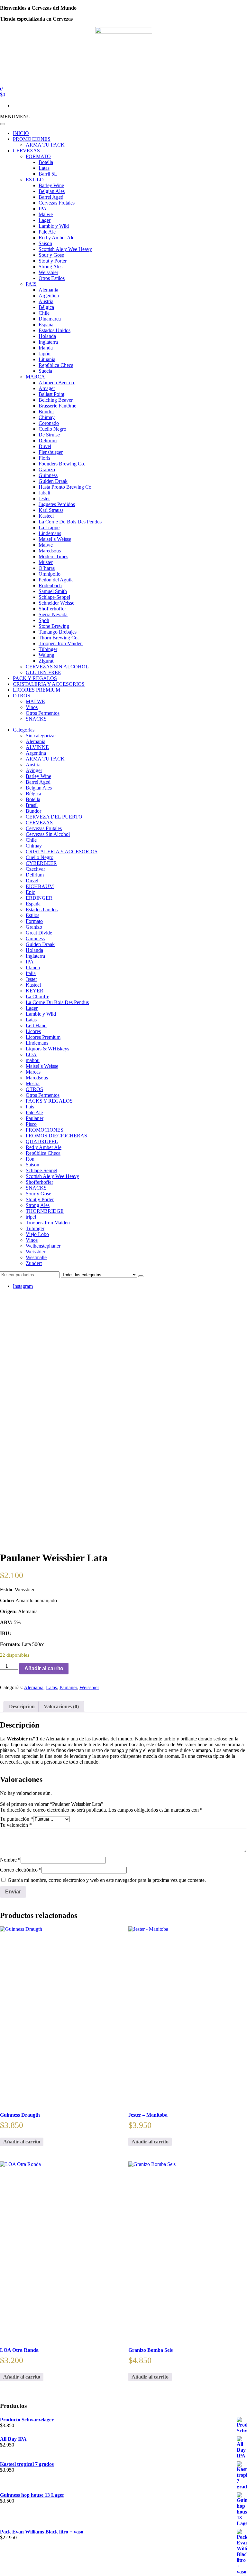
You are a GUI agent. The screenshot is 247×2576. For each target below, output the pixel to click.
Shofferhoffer (52, 609)
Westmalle (36, 1257)
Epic (30, 892)
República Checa (56, 365)
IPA (43, 209)
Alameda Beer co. (57, 383)
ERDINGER (39, 898)
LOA (31, 1054)
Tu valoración (16, 1825)
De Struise (49, 435)
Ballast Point (51, 394)
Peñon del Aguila (56, 580)
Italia (31, 973)
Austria (46, 301)
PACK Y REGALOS (35, 678)
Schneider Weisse (56, 603)
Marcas (33, 1072)
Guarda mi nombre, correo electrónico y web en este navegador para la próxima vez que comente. (107, 1880)
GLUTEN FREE (43, 672)
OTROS (22, 696)
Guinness (48, 475)
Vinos (32, 707)
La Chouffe (37, 996)
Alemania (48, 290)
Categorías (24, 730)
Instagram (23, 1286)
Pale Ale (47, 232)
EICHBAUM (40, 886)
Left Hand (36, 1025)
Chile (44, 313)
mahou (33, 1060)
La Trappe (49, 527)
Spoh (44, 620)
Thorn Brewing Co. (59, 638)
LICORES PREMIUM (37, 690)
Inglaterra (48, 342)
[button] (15, 116)
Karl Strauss (51, 510)
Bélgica (46, 307)
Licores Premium (43, 1037)
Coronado (49, 423)
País (30, 1107)
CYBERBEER (41, 863)
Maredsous (50, 551)
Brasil (32, 805)
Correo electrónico (21, 1870)
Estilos (32, 915)
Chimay (47, 417)
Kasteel (46, 516)
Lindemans (50, 533)
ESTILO (35, 180)
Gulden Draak (53, 481)
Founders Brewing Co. (62, 464)
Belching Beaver (56, 400)
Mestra (33, 1083)
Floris (44, 458)
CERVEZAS (26, 151)
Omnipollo (50, 574)
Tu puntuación (17, 1819)
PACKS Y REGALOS (49, 1101)
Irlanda (46, 348)
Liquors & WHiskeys (47, 1049)
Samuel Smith (53, 591)
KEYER (35, 991)
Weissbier (48, 272)
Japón (45, 354)
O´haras (47, 568)
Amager (47, 388)
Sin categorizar (41, 736)
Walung (46, 655)
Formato (34, 921)
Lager (45, 220)
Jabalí (44, 493)
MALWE (35, 701)
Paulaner (35, 1118)
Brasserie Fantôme (57, 406)
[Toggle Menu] (3, 124)
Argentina (49, 296)
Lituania (47, 359)
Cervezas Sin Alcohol (48, 834)
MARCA (35, 377)
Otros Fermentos (43, 713)
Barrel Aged (51, 197)
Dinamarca (50, 319)
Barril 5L (48, 174)
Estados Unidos (55, 330)
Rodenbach (50, 585)
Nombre (10, 1860)
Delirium (48, 441)
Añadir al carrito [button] (22, 2142)
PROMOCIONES (32, 139)
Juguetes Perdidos (57, 504)
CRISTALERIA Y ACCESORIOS (49, 684)
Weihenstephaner (43, 1246)
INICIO (21, 133)
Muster (46, 562)
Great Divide (39, 933)
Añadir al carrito (44, 1668)
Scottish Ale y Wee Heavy (65, 249)
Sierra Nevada (53, 614)
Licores (33, 1031)
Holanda (47, 336)
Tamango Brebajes (58, 632)
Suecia (45, 371)
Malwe (46, 214)
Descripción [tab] (22, 1706)
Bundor (46, 412)
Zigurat (46, 661)
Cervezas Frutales (57, 203)
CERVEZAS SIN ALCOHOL (57, 667)
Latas (44, 168)
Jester (44, 498)
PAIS (31, 284)
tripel (31, 1217)
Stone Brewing (54, 626)
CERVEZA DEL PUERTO (54, 817)
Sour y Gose (51, 255)
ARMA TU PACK (45, 145)
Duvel (45, 446)
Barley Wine (51, 185)
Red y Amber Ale (56, 238)
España (46, 325)
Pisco (31, 1124)
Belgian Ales (52, 191)
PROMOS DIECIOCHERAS (56, 1136)
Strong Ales (50, 267)
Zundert (34, 1263)
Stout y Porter (53, 261)
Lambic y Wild (54, 226)
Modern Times (53, 556)
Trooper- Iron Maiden (61, 643)
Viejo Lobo (37, 1234)
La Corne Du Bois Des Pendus (70, 522)
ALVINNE (37, 747)
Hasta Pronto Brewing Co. (66, 487)
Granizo (47, 469)
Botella (46, 162)
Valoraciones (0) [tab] (61, 1706)
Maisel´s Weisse (55, 539)
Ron (30, 1159)
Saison (45, 243)
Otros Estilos (52, 278)
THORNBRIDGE (45, 1211)
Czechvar (35, 869)
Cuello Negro (52, 429)
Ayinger (34, 770)
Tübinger (48, 649)
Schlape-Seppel (54, 597)
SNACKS (36, 719)
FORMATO (38, 156)
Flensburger (51, 452)
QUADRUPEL (42, 1141)
